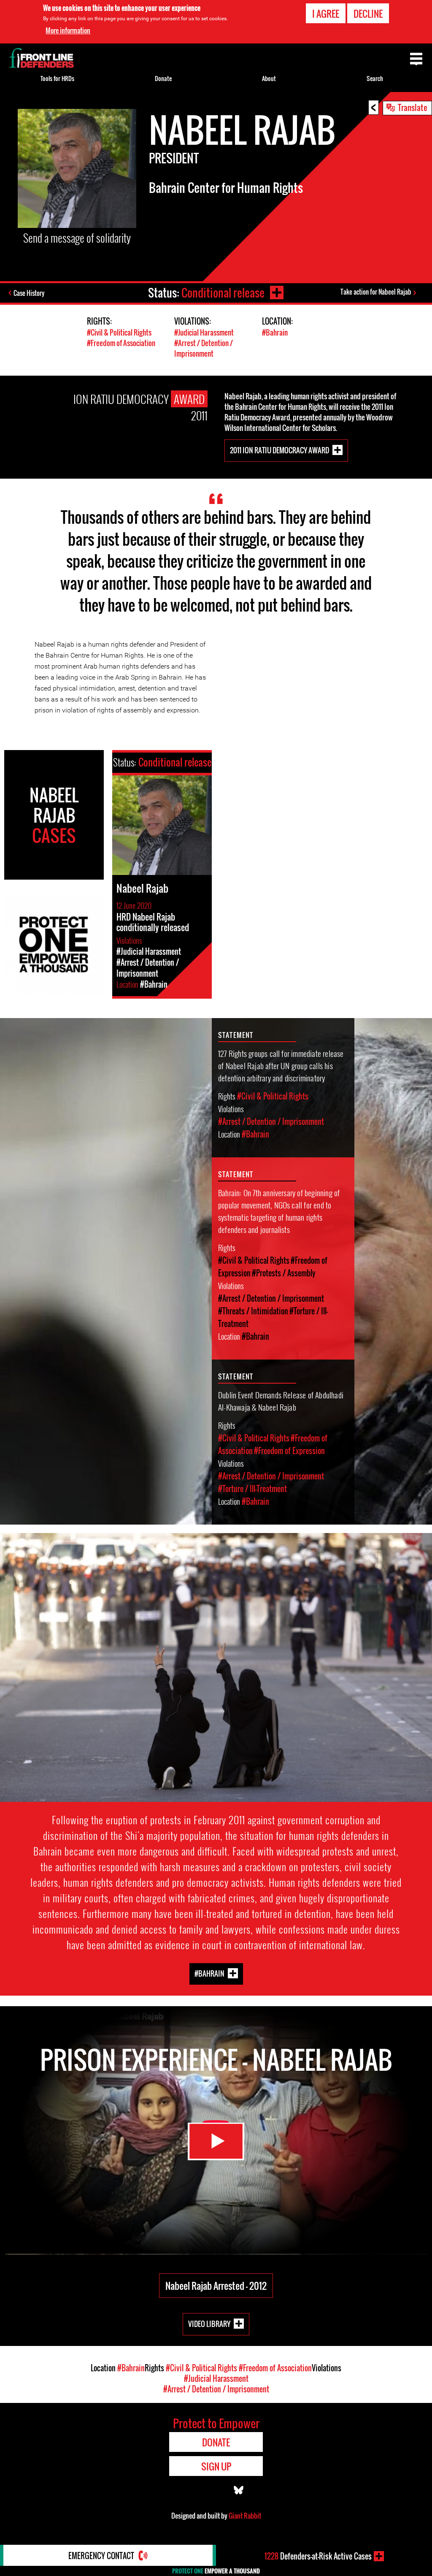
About (269, 78)
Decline (368, 14)
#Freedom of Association (121, 343)
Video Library (209, 2324)
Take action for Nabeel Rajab (376, 292)
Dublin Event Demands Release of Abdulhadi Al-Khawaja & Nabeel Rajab (281, 1401)
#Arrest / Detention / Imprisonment (204, 348)
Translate (413, 107)
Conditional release (223, 293)
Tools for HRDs (57, 78)
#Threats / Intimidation (253, 1311)
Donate (163, 78)
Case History (29, 293)
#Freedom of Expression (289, 1451)
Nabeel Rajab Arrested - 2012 (216, 2286)
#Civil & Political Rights (119, 332)
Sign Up (216, 2466)
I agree (326, 14)
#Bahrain (275, 332)
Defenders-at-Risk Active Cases (318, 2556)
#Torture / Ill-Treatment (252, 1489)
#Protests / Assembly (284, 1273)
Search (375, 78)
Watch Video (216, 2141)
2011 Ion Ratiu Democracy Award (279, 450)
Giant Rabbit (245, 2516)
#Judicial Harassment (204, 332)
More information (68, 30)
